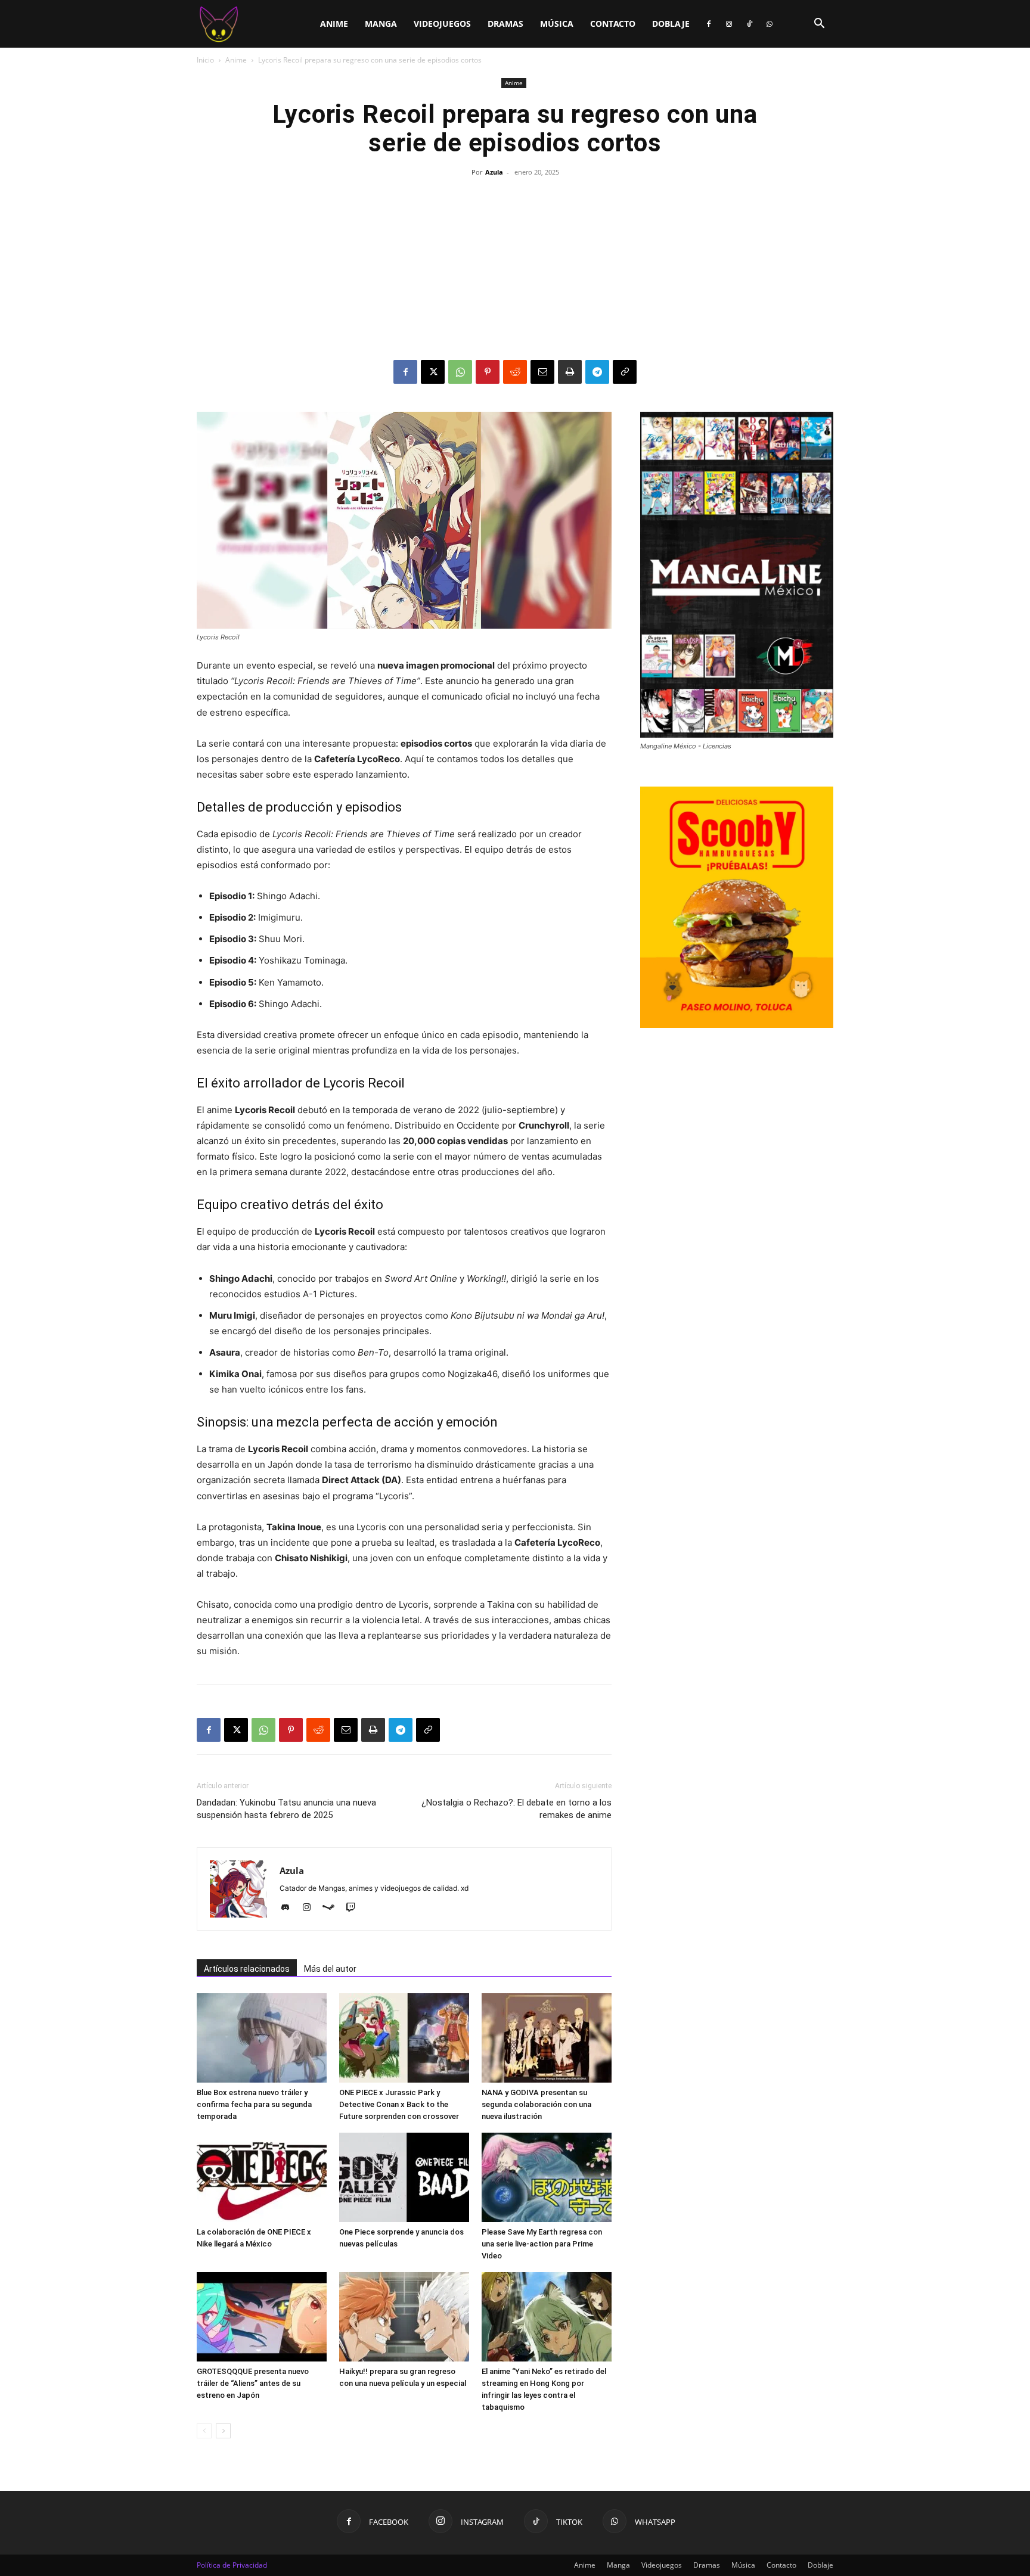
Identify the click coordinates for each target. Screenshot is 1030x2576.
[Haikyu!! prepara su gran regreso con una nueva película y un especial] (404, 2317)
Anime (334, 24)
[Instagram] (729, 24)
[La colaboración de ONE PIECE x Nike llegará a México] (262, 2177)
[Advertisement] (515, 271)
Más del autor (330, 1969)
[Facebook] (709, 24)
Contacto (613, 24)
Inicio (205, 60)
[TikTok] (749, 24)
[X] (433, 372)
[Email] (542, 372)
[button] (819, 25)
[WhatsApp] (770, 24)
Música (557, 24)
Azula (494, 172)
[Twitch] (355, 1908)
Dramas (505, 24)
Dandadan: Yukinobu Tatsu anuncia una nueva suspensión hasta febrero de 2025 (286, 1809)
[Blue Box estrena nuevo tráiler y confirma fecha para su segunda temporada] (262, 2038)
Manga (381, 24)
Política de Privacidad (232, 2565)
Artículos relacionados (247, 1969)
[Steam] (333, 1908)
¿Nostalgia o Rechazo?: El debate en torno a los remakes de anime (516, 1809)
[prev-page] (204, 2431)
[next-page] (223, 2431)
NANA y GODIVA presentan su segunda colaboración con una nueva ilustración (536, 2104)
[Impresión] (570, 372)
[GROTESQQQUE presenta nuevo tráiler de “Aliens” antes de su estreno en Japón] (262, 2317)
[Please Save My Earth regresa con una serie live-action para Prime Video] (547, 2177)
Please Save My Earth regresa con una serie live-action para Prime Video (542, 2244)
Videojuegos (442, 24)
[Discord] (289, 1908)
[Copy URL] (625, 372)
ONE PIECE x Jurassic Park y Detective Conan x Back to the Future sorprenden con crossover (399, 2104)
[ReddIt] (515, 372)
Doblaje (671, 24)
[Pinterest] (488, 372)
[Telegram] (597, 372)
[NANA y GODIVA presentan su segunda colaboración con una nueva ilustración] (547, 2038)
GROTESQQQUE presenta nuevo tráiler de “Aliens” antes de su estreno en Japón (253, 2383)
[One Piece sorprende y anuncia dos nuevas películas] (404, 2177)
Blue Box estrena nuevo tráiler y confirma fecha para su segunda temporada (254, 2104)
